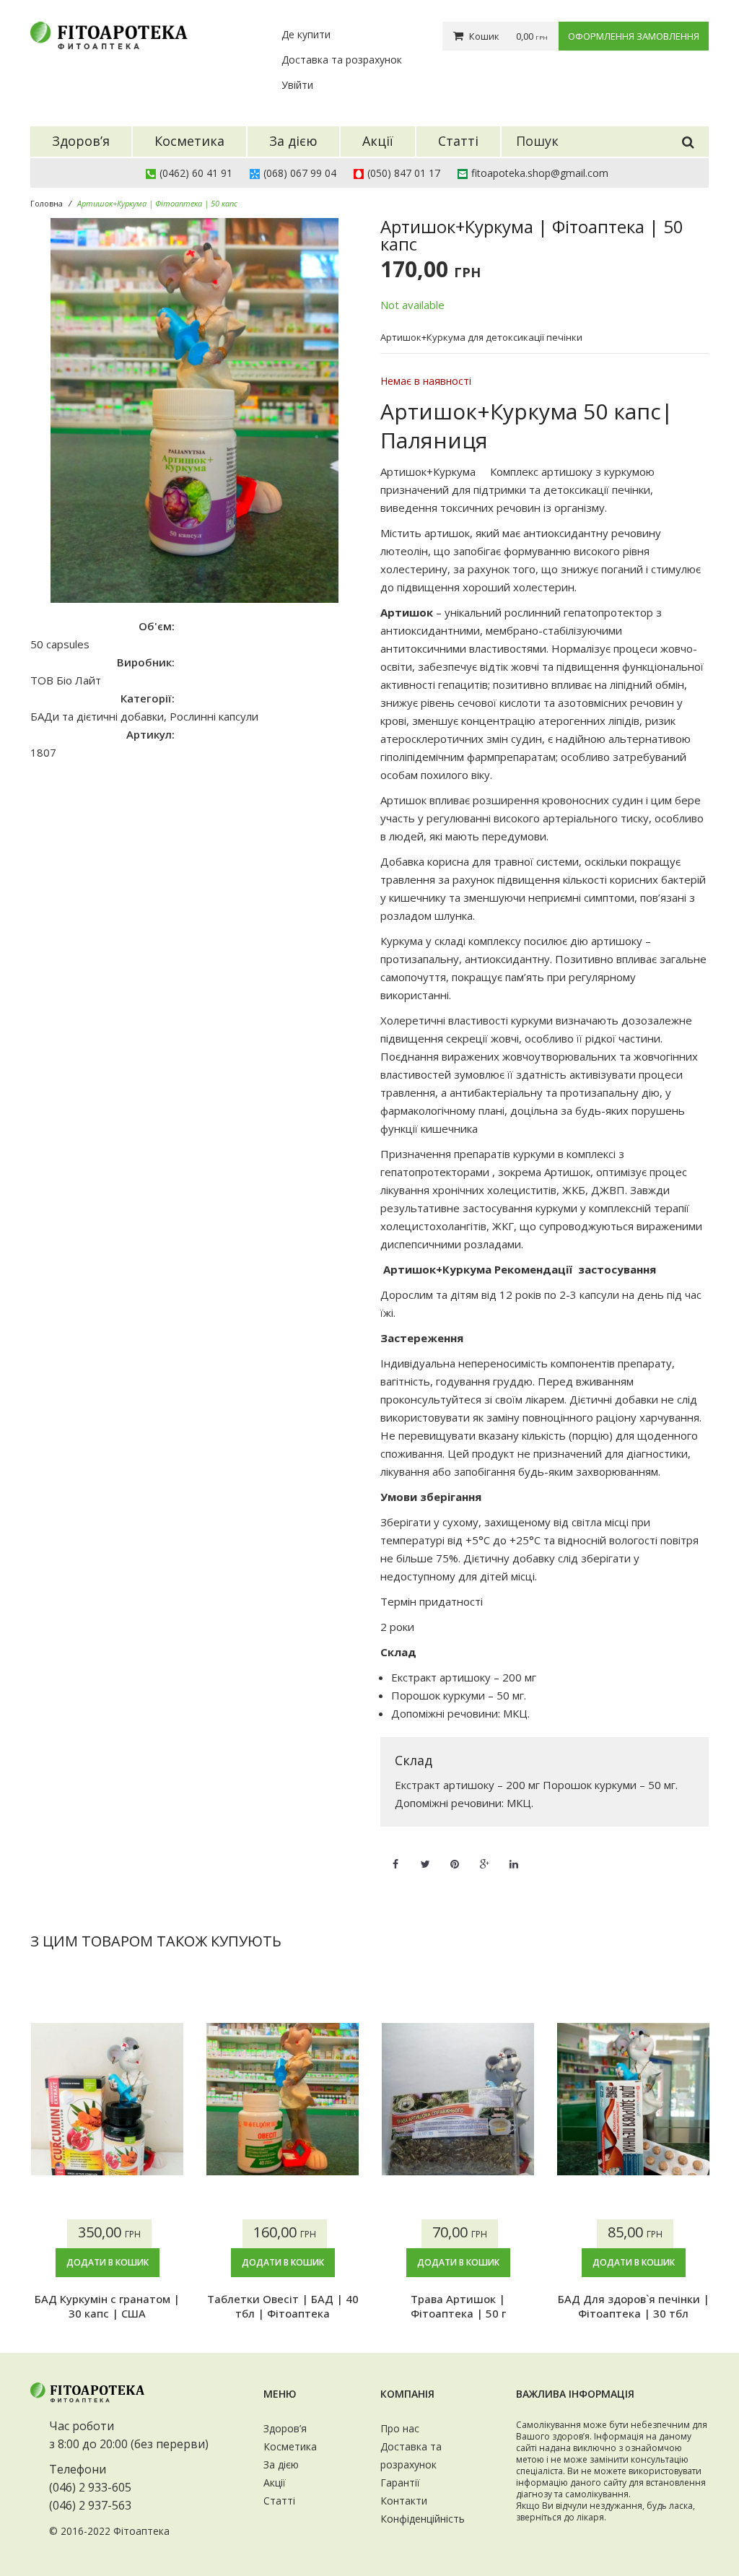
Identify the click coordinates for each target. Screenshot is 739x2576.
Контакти (404, 2501)
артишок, (449, 533)
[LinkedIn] (514, 1855)
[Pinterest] (455, 1855)
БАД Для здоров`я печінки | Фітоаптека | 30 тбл (634, 2306)
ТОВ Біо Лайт (66, 680)
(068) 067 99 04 (300, 173)
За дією (281, 2464)
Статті (279, 2501)
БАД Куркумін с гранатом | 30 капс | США (107, 2306)
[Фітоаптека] (110, 36)
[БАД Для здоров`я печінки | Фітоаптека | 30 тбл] (633, 2099)
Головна (47, 203)
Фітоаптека (141, 2531)
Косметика (290, 2446)
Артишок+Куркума (431, 471)
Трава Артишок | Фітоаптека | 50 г (458, 2306)
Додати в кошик (108, 2262)
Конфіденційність (423, 2519)
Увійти (297, 85)
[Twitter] (425, 1855)
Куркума (402, 941)
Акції (275, 2483)
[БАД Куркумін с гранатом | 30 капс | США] (107, 2099)
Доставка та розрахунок (342, 60)
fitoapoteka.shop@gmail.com (540, 173)
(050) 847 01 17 (404, 173)
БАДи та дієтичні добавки (97, 716)
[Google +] (484, 1855)
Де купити (306, 34)
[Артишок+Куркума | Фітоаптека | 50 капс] (194, 410)
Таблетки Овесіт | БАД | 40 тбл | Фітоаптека (283, 2306)
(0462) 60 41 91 (196, 173)
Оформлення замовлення (634, 36)
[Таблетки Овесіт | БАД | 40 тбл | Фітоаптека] (283, 2099)
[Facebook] (395, 1855)
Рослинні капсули (214, 716)
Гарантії (400, 2483)
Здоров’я (285, 2428)
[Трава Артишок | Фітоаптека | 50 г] (458, 2099)
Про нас (400, 2428)
